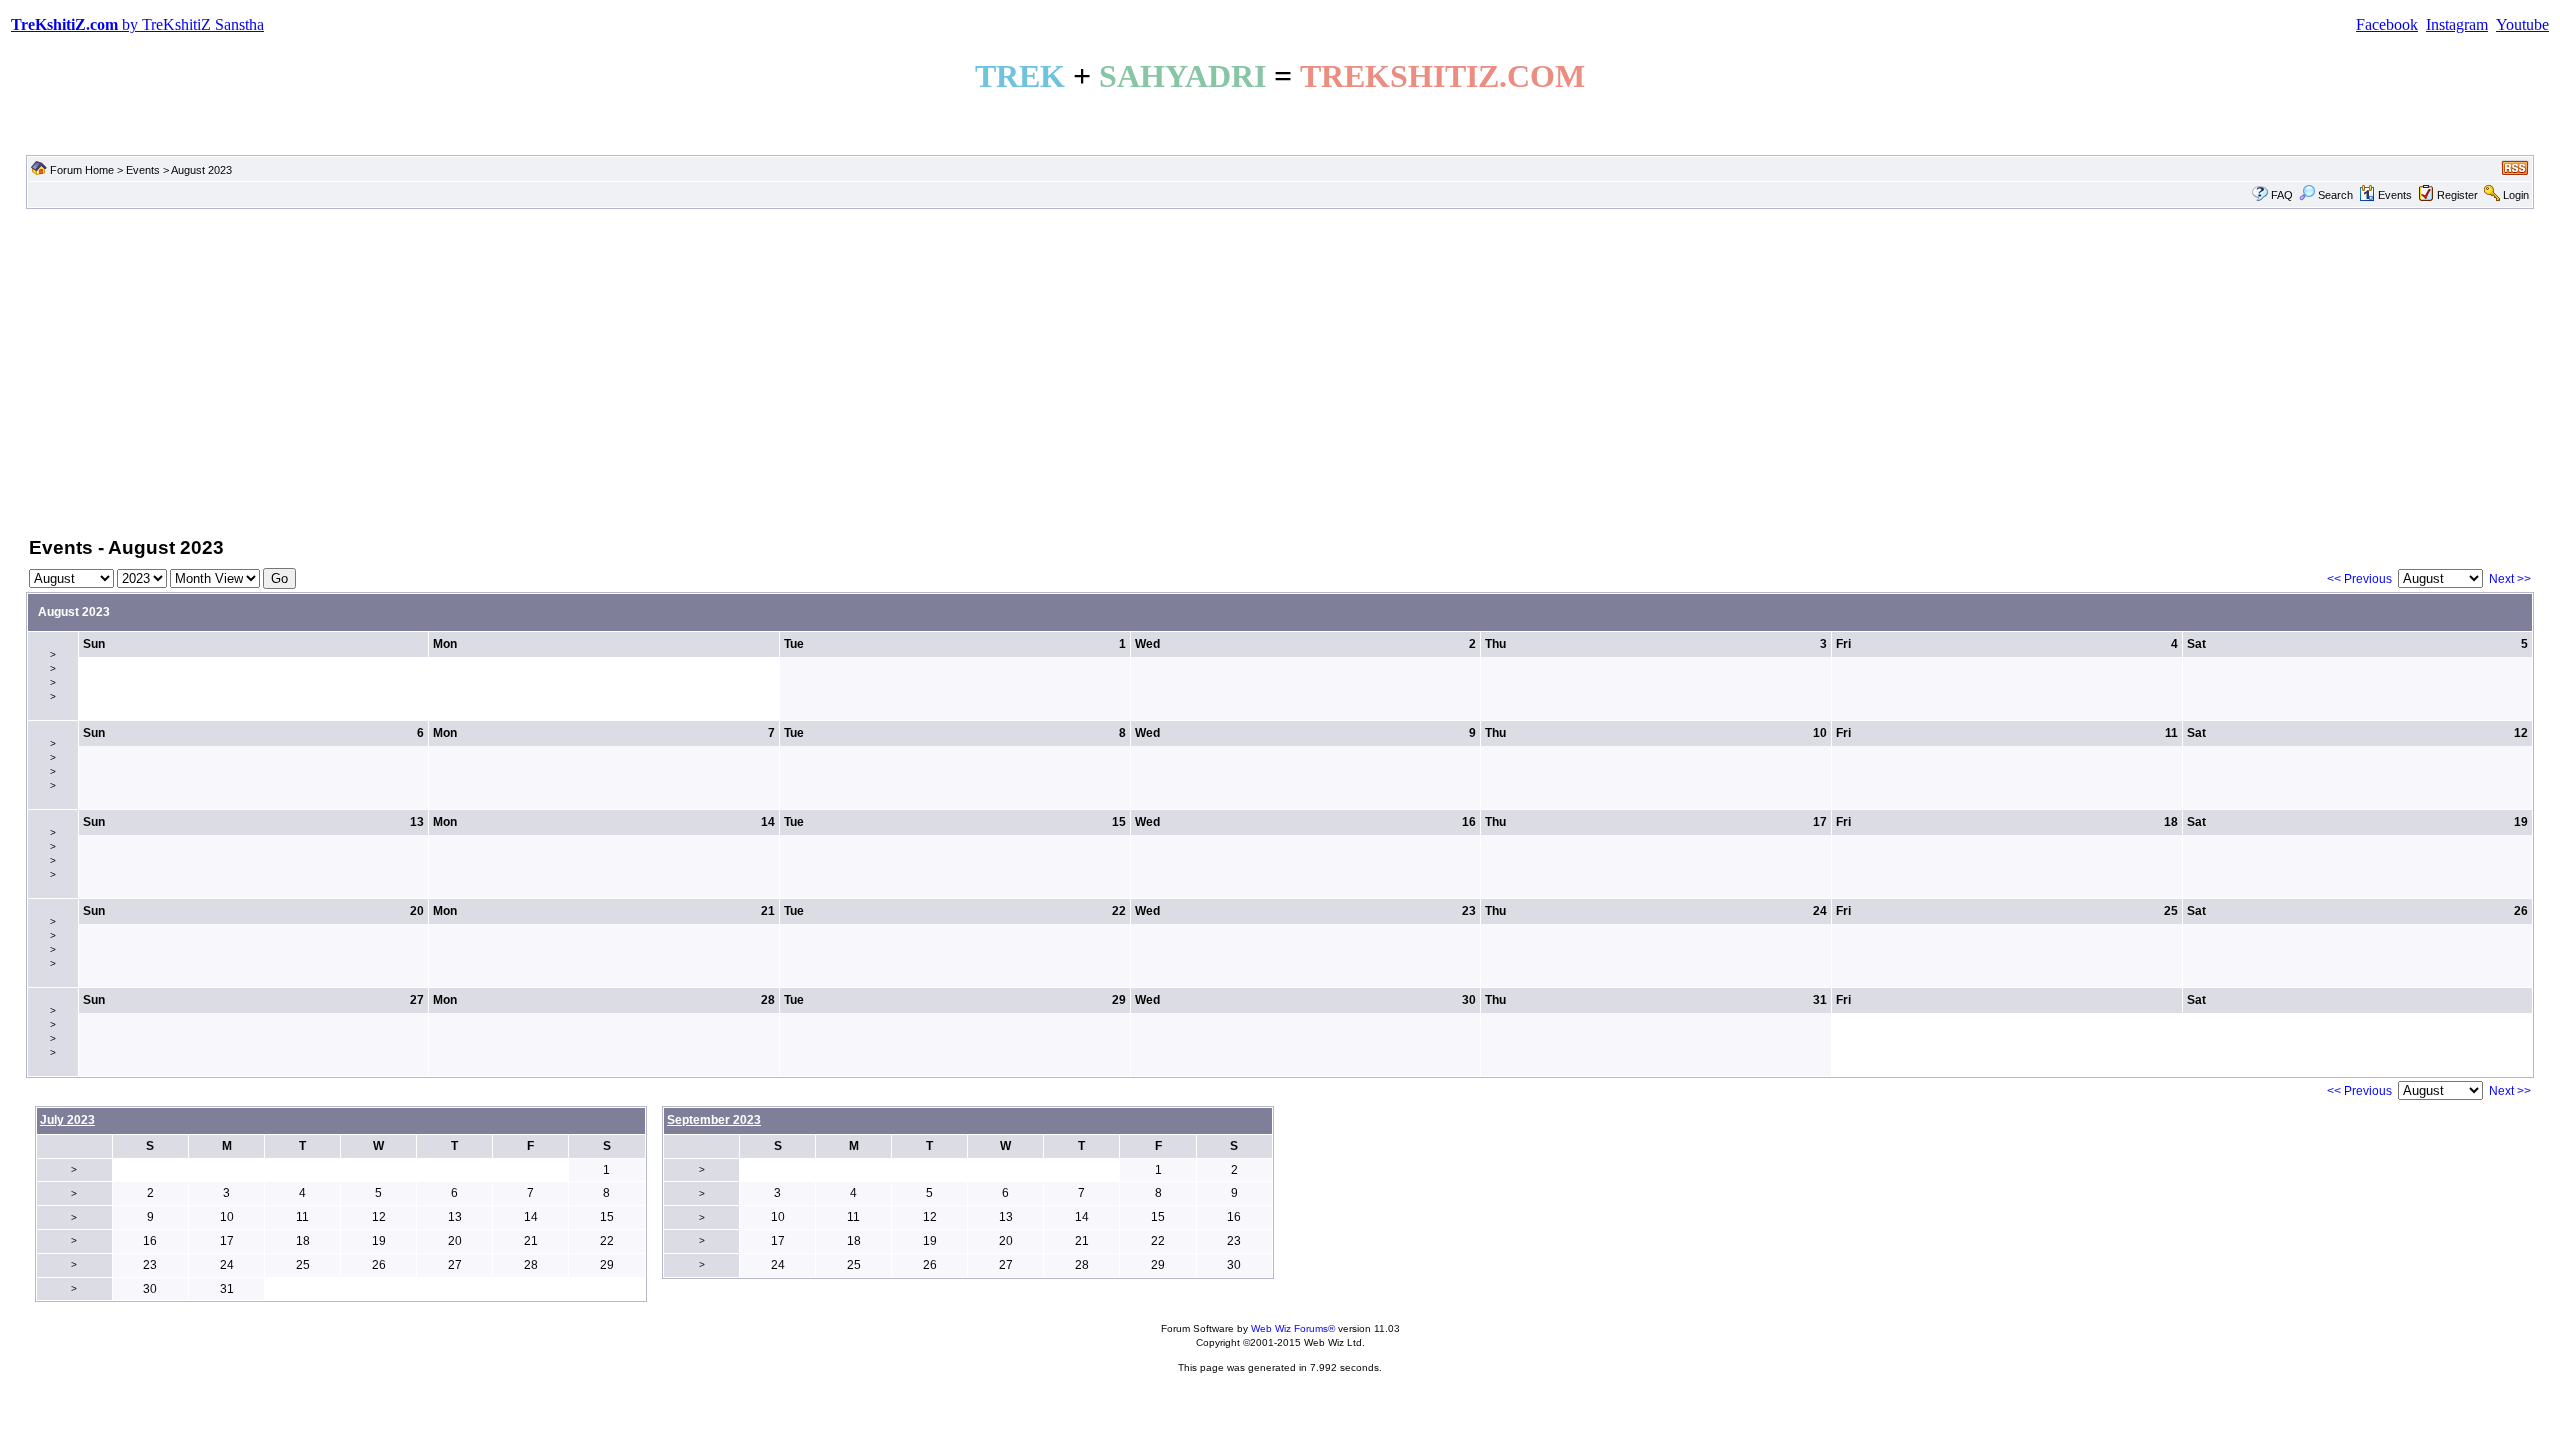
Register (2457, 195)
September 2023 (714, 1120)
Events (143, 170)
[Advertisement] (1280, 371)
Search (2335, 195)
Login (2516, 195)
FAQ (2282, 195)
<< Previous (2359, 579)
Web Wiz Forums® (1293, 1328)
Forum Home (82, 170)
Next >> (2510, 579)
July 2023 (67, 1120)
